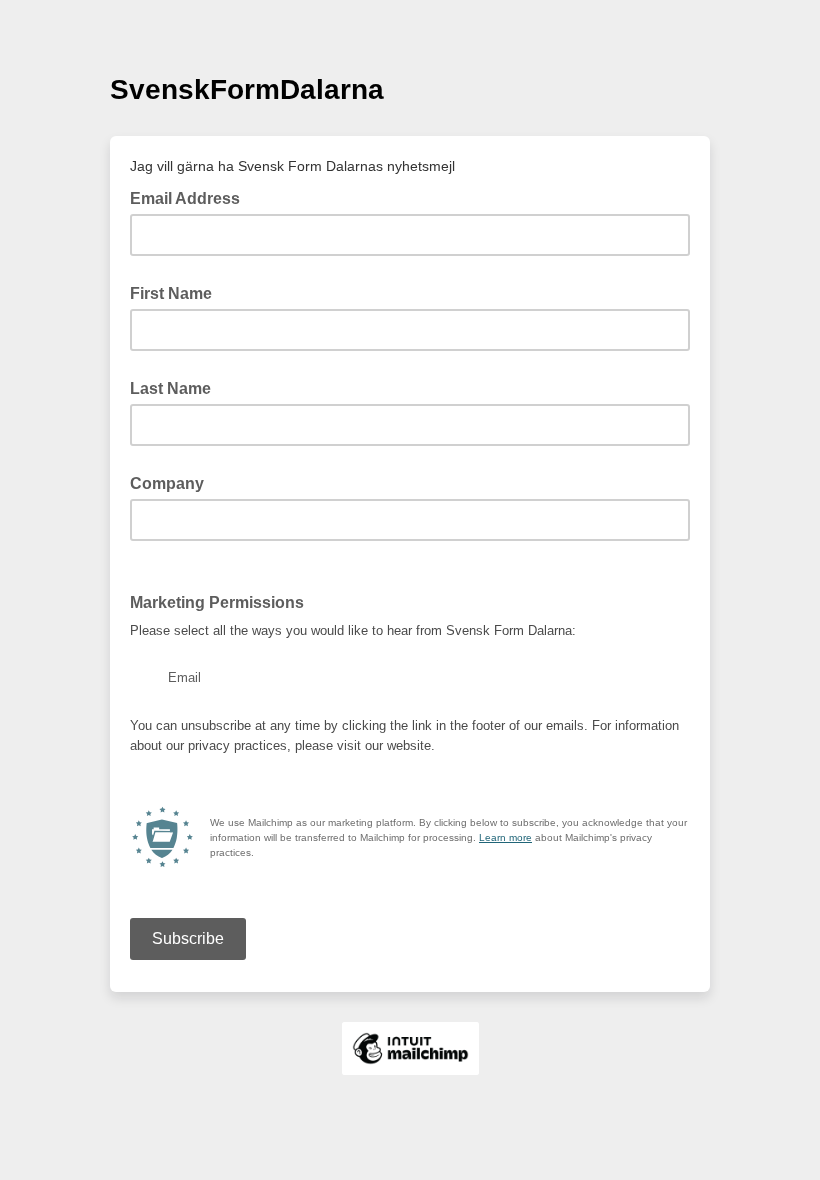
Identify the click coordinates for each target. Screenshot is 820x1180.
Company (167, 483)
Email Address (191, 197)
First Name (171, 293)
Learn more (505, 837)
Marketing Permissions (223, 601)
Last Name (170, 388)
